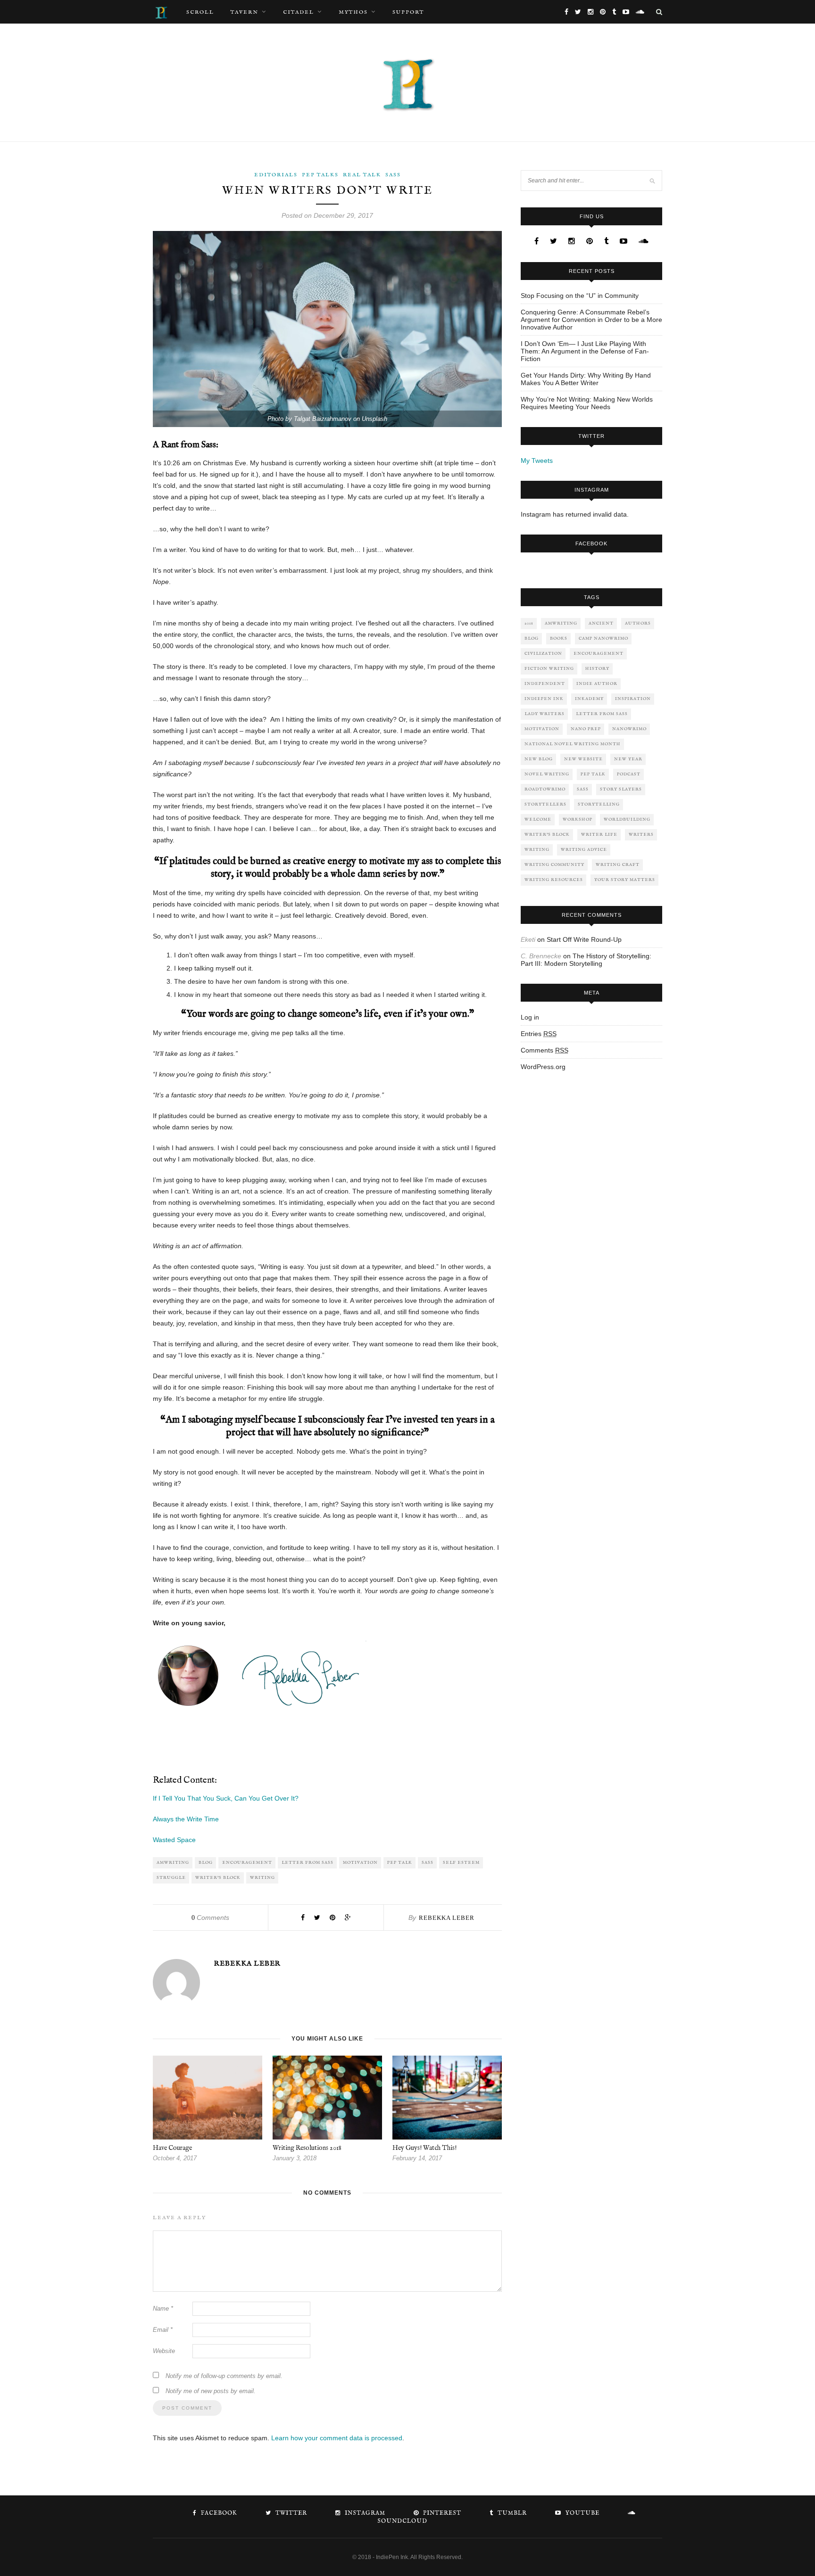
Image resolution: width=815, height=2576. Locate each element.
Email (163, 2330)
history (597, 669)
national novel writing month (573, 744)
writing (262, 1878)
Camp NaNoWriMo (603, 638)
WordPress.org (543, 1067)
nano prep (586, 729)
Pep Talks (320, 175)
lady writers (545, 714)
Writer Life (599, 835)
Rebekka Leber (447, 1918)
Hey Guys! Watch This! (424, 2148)
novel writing (547, 774)
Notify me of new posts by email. (211, 2391)
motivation (360, 1863)
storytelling (599, 804)
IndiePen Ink (544, 699)
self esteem (461, 1863)
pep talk (400, 1863)
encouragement (247, 1863)
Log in (530, 1017)
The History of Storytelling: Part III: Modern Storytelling (586, 960)
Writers (641, 835)
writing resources (554, 880)
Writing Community (554, 865)
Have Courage (172, 2148)
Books (559, 638)
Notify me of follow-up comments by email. (224, 2376)
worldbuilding (627, 819)
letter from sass (308, 1863)
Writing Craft (618, 865)
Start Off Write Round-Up (584, 939)
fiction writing (549, 669)
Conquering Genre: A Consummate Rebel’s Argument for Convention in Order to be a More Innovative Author (591, 320)
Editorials (276, 175)
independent (545, 684)
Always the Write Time (186, 1819)
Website (164, 2351)
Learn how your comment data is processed (337, 2438)
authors (638, 623)
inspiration (633, 699)
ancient (601, 623)
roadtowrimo (545, 789)
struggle (171, 1878)
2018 (529, 623)
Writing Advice (584, 850)
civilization (543, 654)
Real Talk (362, 175)
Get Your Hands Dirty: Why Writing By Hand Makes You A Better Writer (586, 379)
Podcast (629, 774)
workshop (578, 819)
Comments (210, 1918)
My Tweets (537, 461)
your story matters (625, 880)
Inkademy (589, 699)
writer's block (218, 1878)
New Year (628, 759)
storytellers (545, 804)
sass (428, 1863)
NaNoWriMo (629, 729)
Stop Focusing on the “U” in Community (580, 296)
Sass (393, 175)
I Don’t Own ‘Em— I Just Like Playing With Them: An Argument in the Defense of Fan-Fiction (585, 351)
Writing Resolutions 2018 (307, 2148)
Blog (206, 1863)
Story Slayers (621, 789)
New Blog (539, 759)
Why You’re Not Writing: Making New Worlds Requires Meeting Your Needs (587, 403)
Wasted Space (174, 1840)
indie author (597, 684)
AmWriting (173, 1863)
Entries (539, 1034)
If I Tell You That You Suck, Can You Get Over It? (226, 1798)
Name (163, 2309)
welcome (538, 819)
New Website (583, 759)
